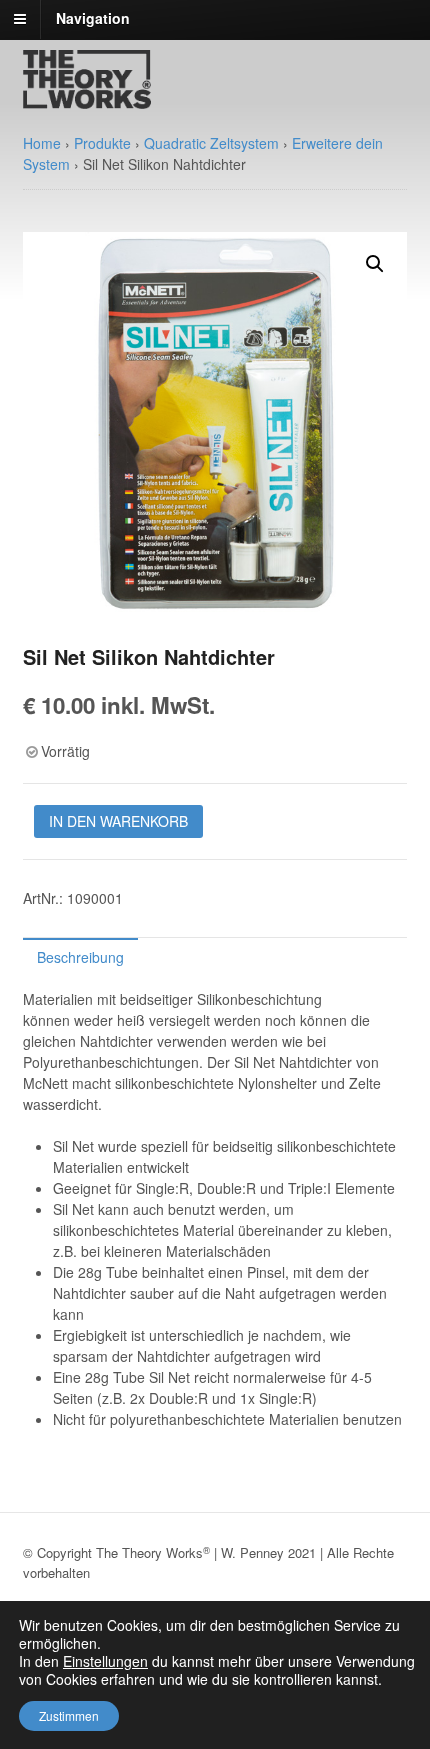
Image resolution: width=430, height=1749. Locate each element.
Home (42, 143)
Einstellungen (105, 1661)
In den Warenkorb (118, 821)
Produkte (102, 143)
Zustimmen (69, 1715)
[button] (375, 264)
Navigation (93, 18)
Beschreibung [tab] (80, 957)
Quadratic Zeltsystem (211, 143)
